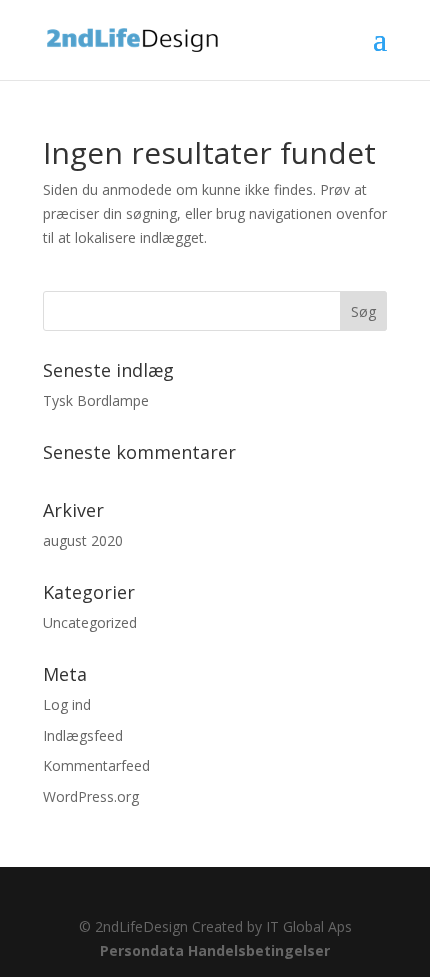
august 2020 (83, 540)
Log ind (67, 704)
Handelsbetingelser (259, 950)
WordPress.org (91, 796)
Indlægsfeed (83, 735)
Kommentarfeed (96, 765)
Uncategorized (90, 622)
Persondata (142, 950)
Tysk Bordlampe (96, 400)
